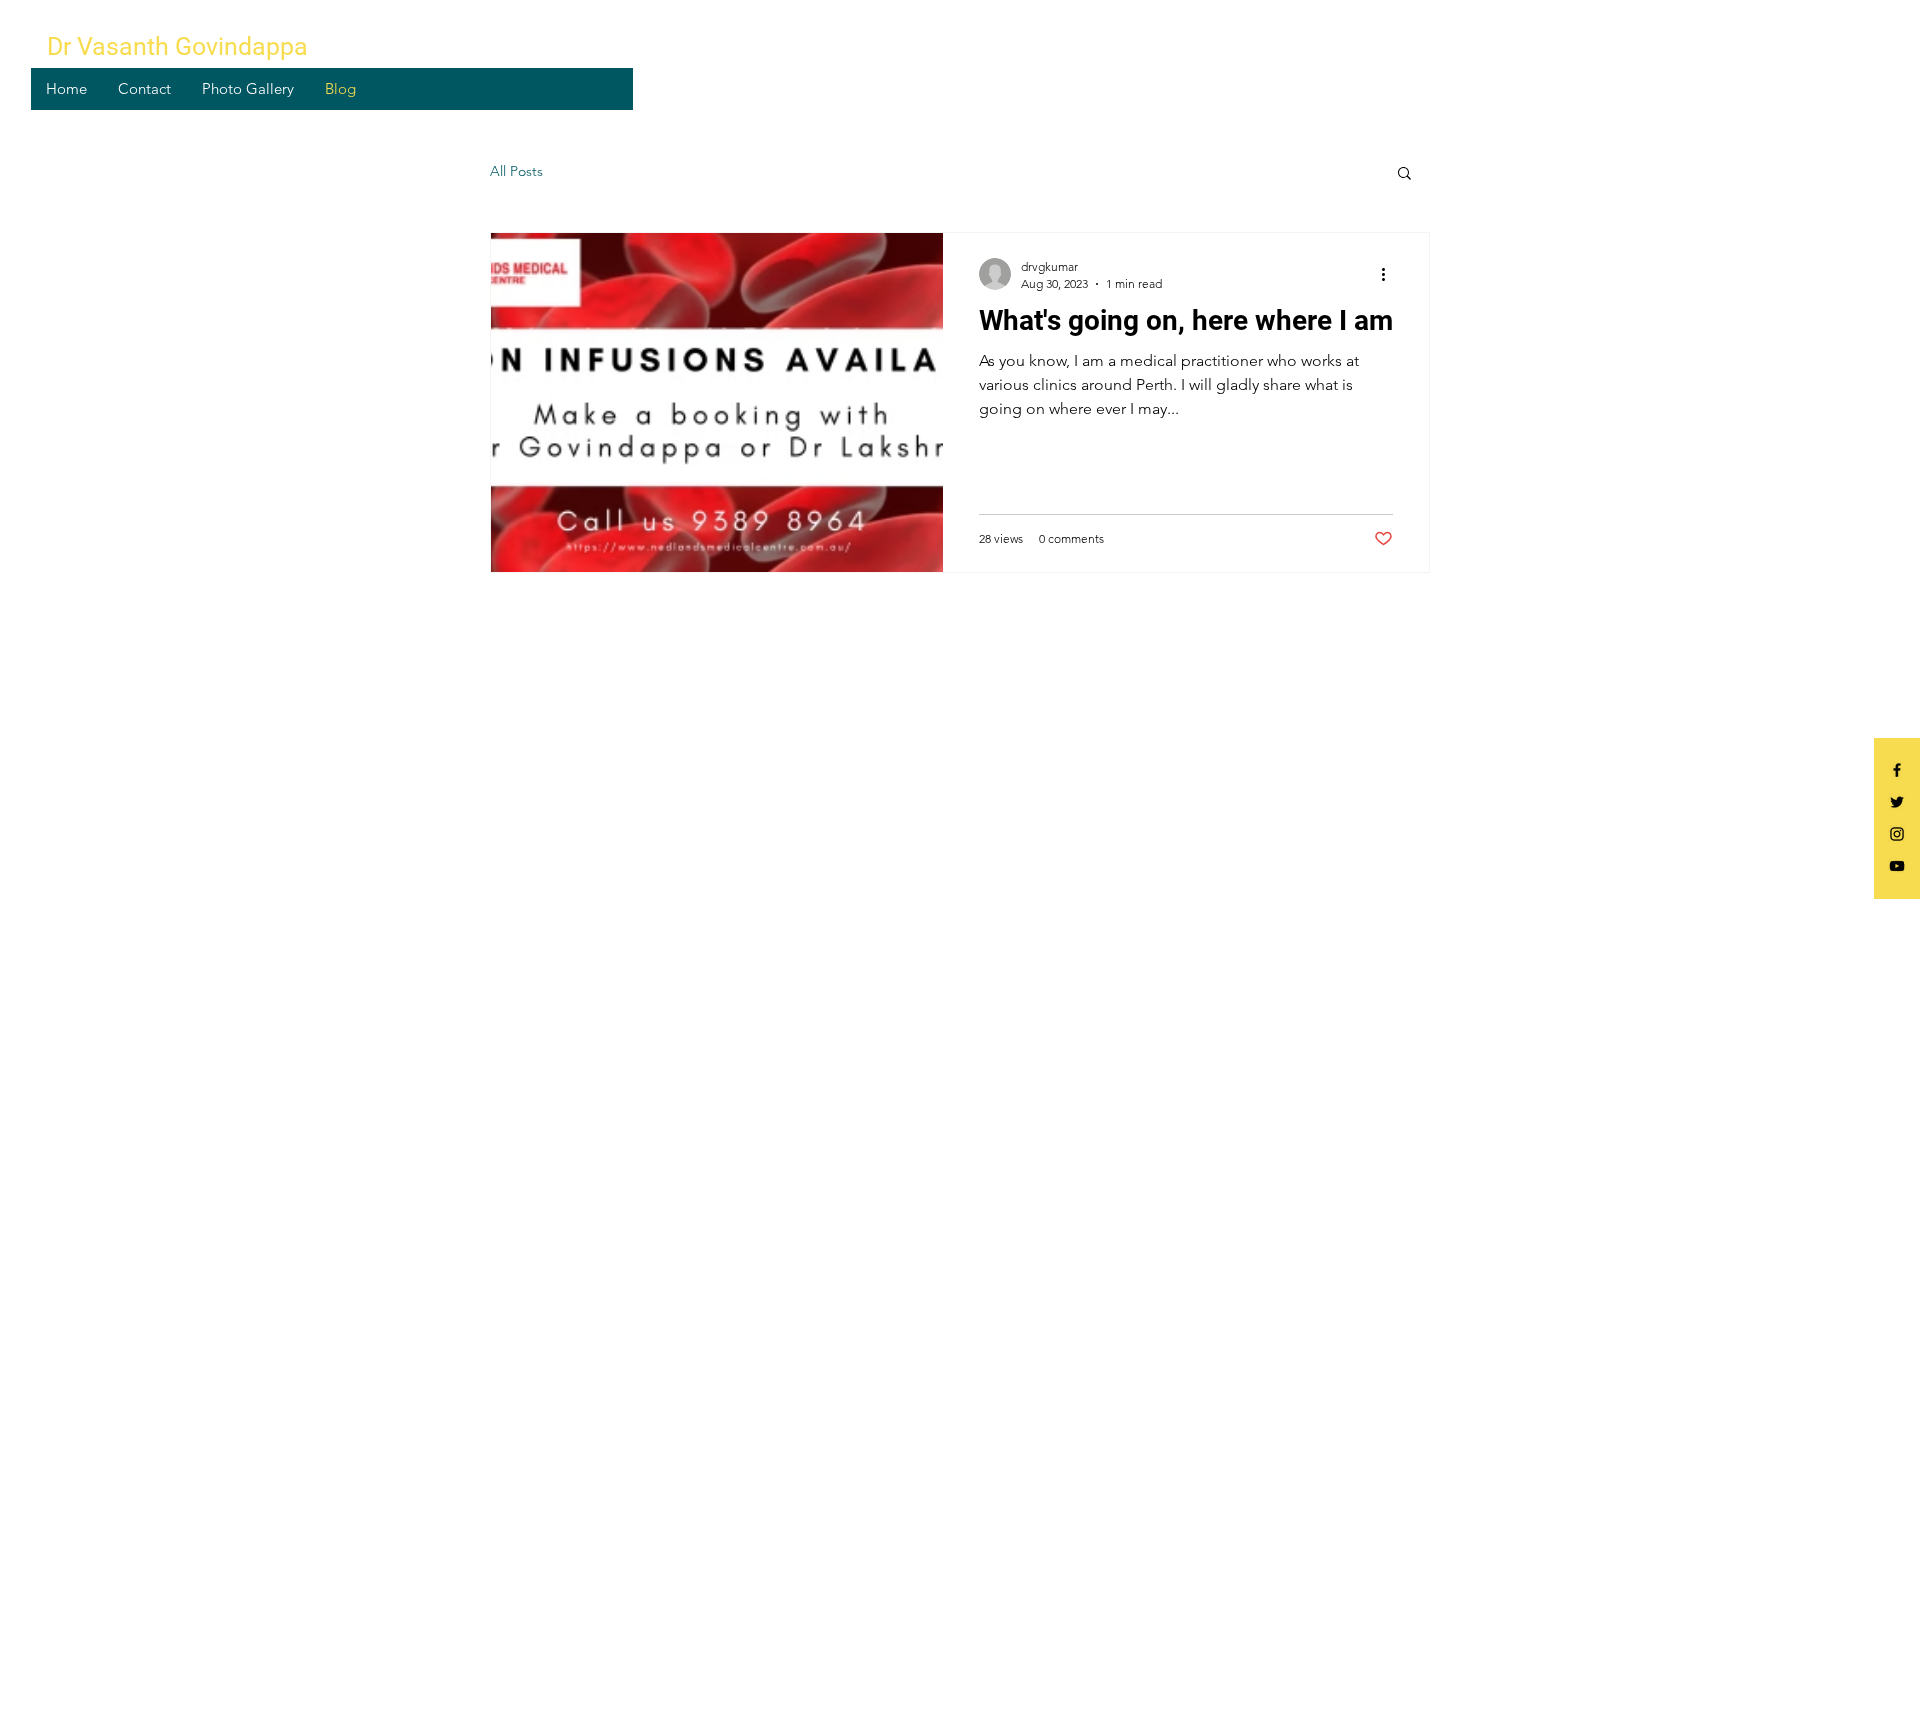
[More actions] (1390, 274)
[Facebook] (1897, 770)
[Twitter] (1897, 802)
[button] (1404, 174)
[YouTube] (1897, 866)
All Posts (516, 171)
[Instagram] (1897, 834)
